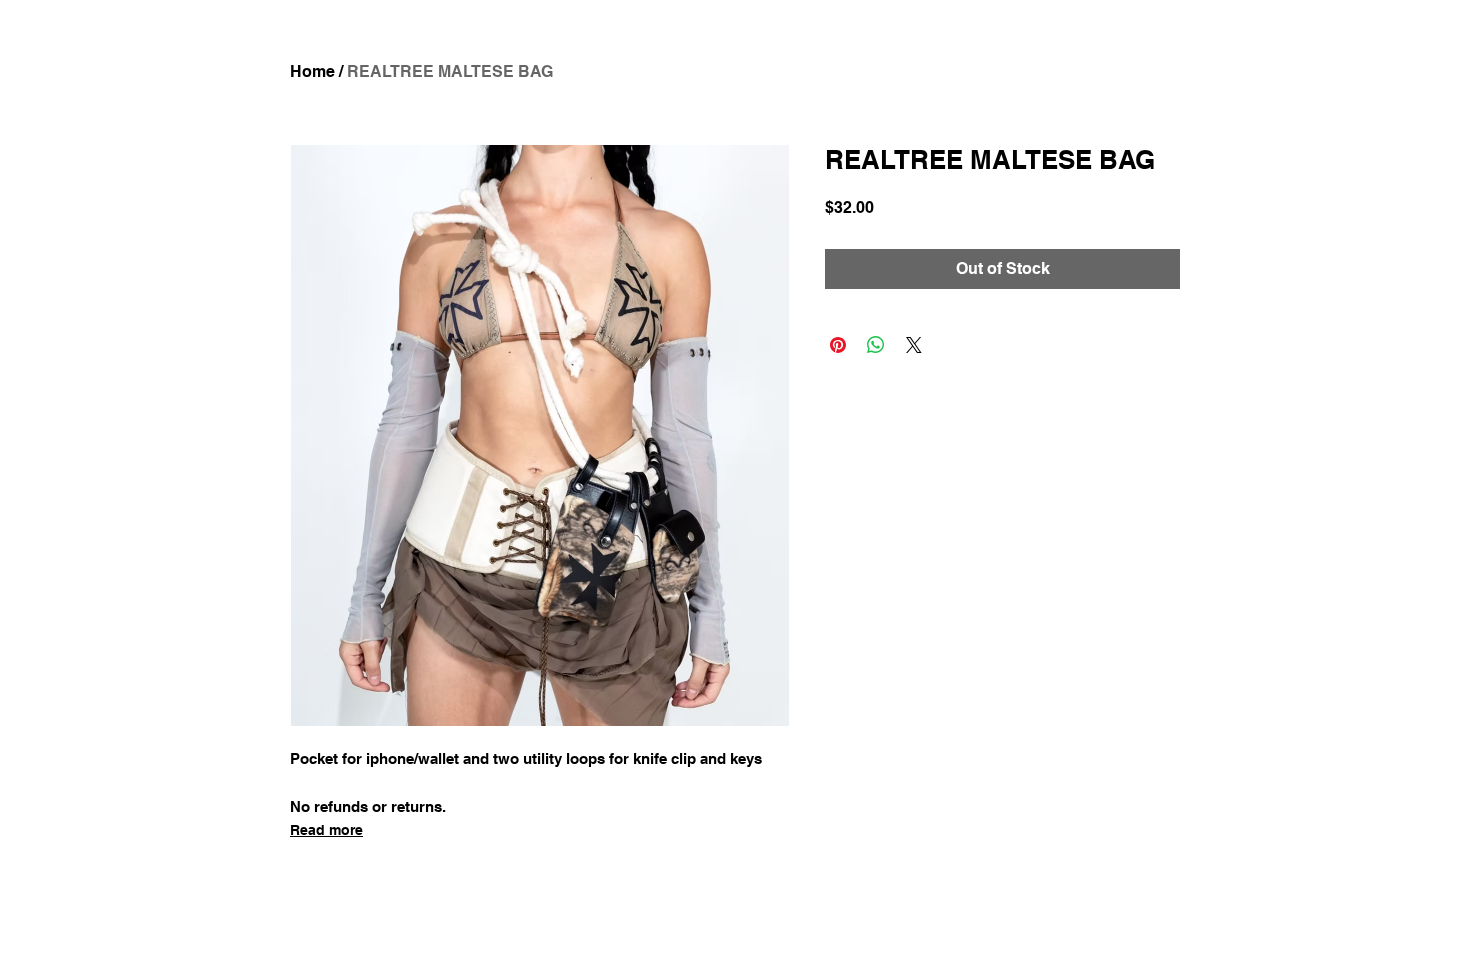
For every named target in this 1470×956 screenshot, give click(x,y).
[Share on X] (914, 345)
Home (312, 71)
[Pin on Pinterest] (838, 345)
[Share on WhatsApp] (876, 345)
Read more (326, 830)
